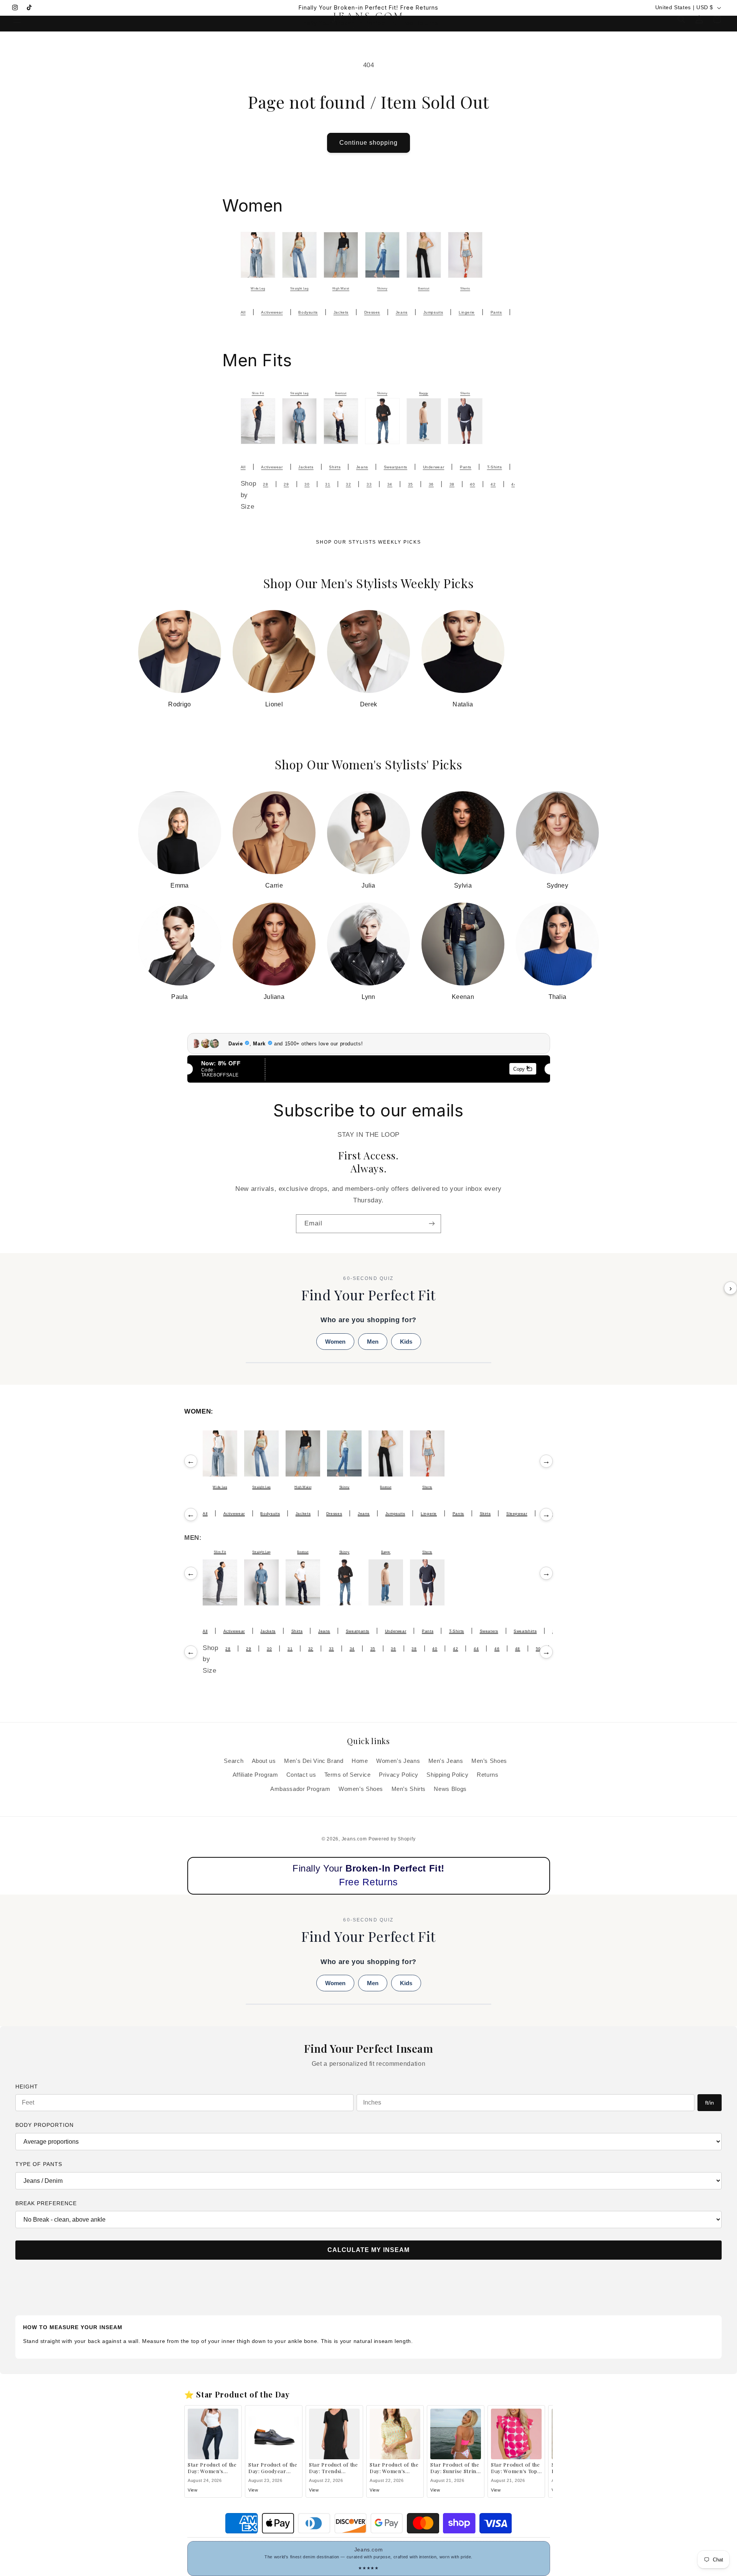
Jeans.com (354, 1839)
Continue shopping (369, 143)
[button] (17, 19)
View (193, 2490)
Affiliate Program (255, 1775)
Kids (406, 1342)
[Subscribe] (432, 1224)
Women (335, 1342)
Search (234, 1761)
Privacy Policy (399, 1775)
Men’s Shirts (409, 1789)
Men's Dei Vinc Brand (314, 1761)
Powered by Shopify (392, 1839)
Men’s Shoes (489, 1761)
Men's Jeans (446, 1761)
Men (373, 1342)
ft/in (710, 2103)
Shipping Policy (447, 1775)
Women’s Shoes (361, 1789)
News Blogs (450, 1789)
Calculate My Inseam (368, 2250)
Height (27, 2087)
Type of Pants (39, 2164)
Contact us (301, 1775)
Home (360, 1761)
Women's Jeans (398, 1761)
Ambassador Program (300, 1789)
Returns (487, 1775)
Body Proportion (45, 2125)
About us (264, 1761)
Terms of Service (348, 1775)
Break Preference (46, 2203)
